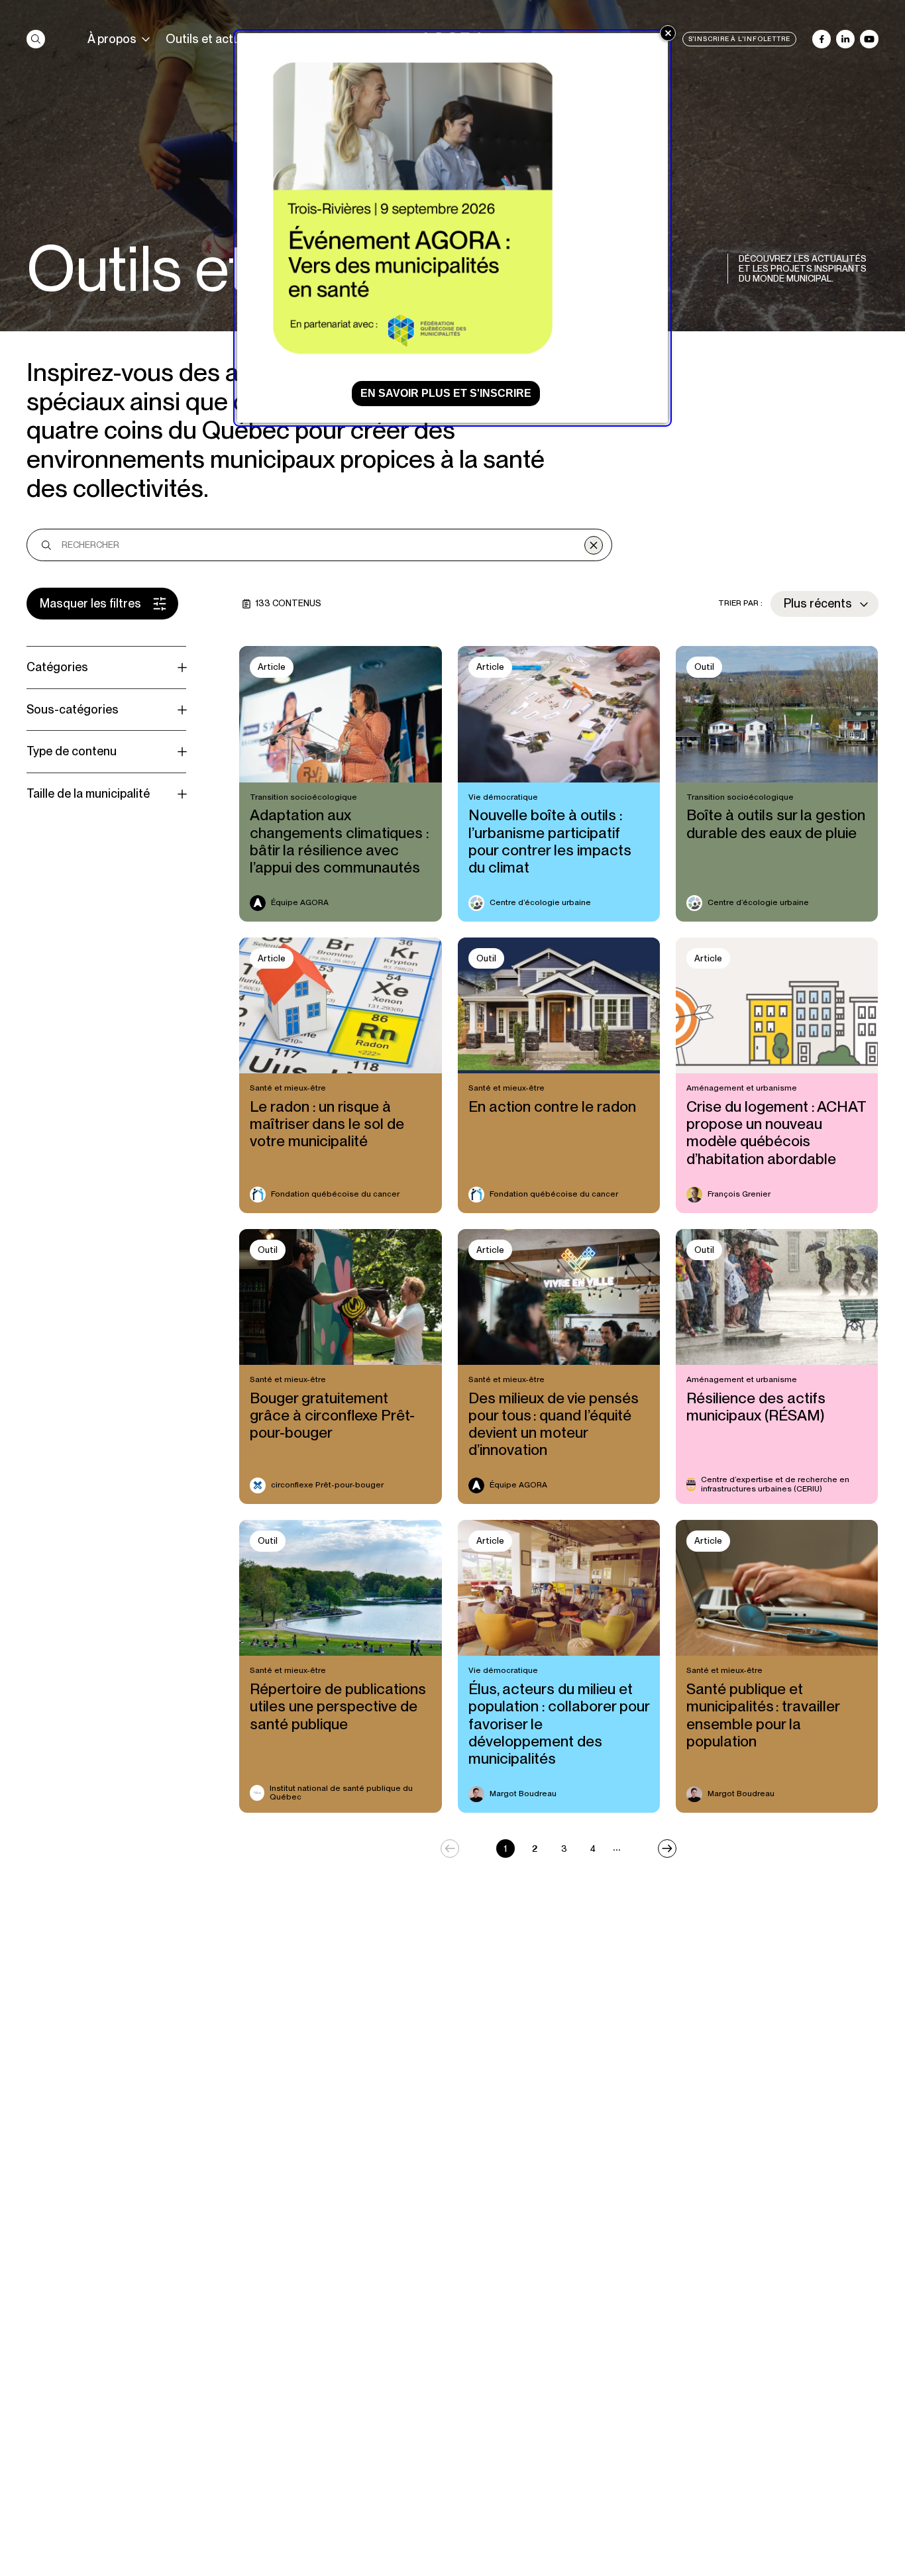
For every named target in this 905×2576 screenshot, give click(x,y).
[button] (102, 604)
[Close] (668, 33)
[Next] (667, 1849)
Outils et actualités (218, 39)
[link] (36, 39)
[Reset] (594, 545)
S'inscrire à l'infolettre (740, 39)
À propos (112, 39)
